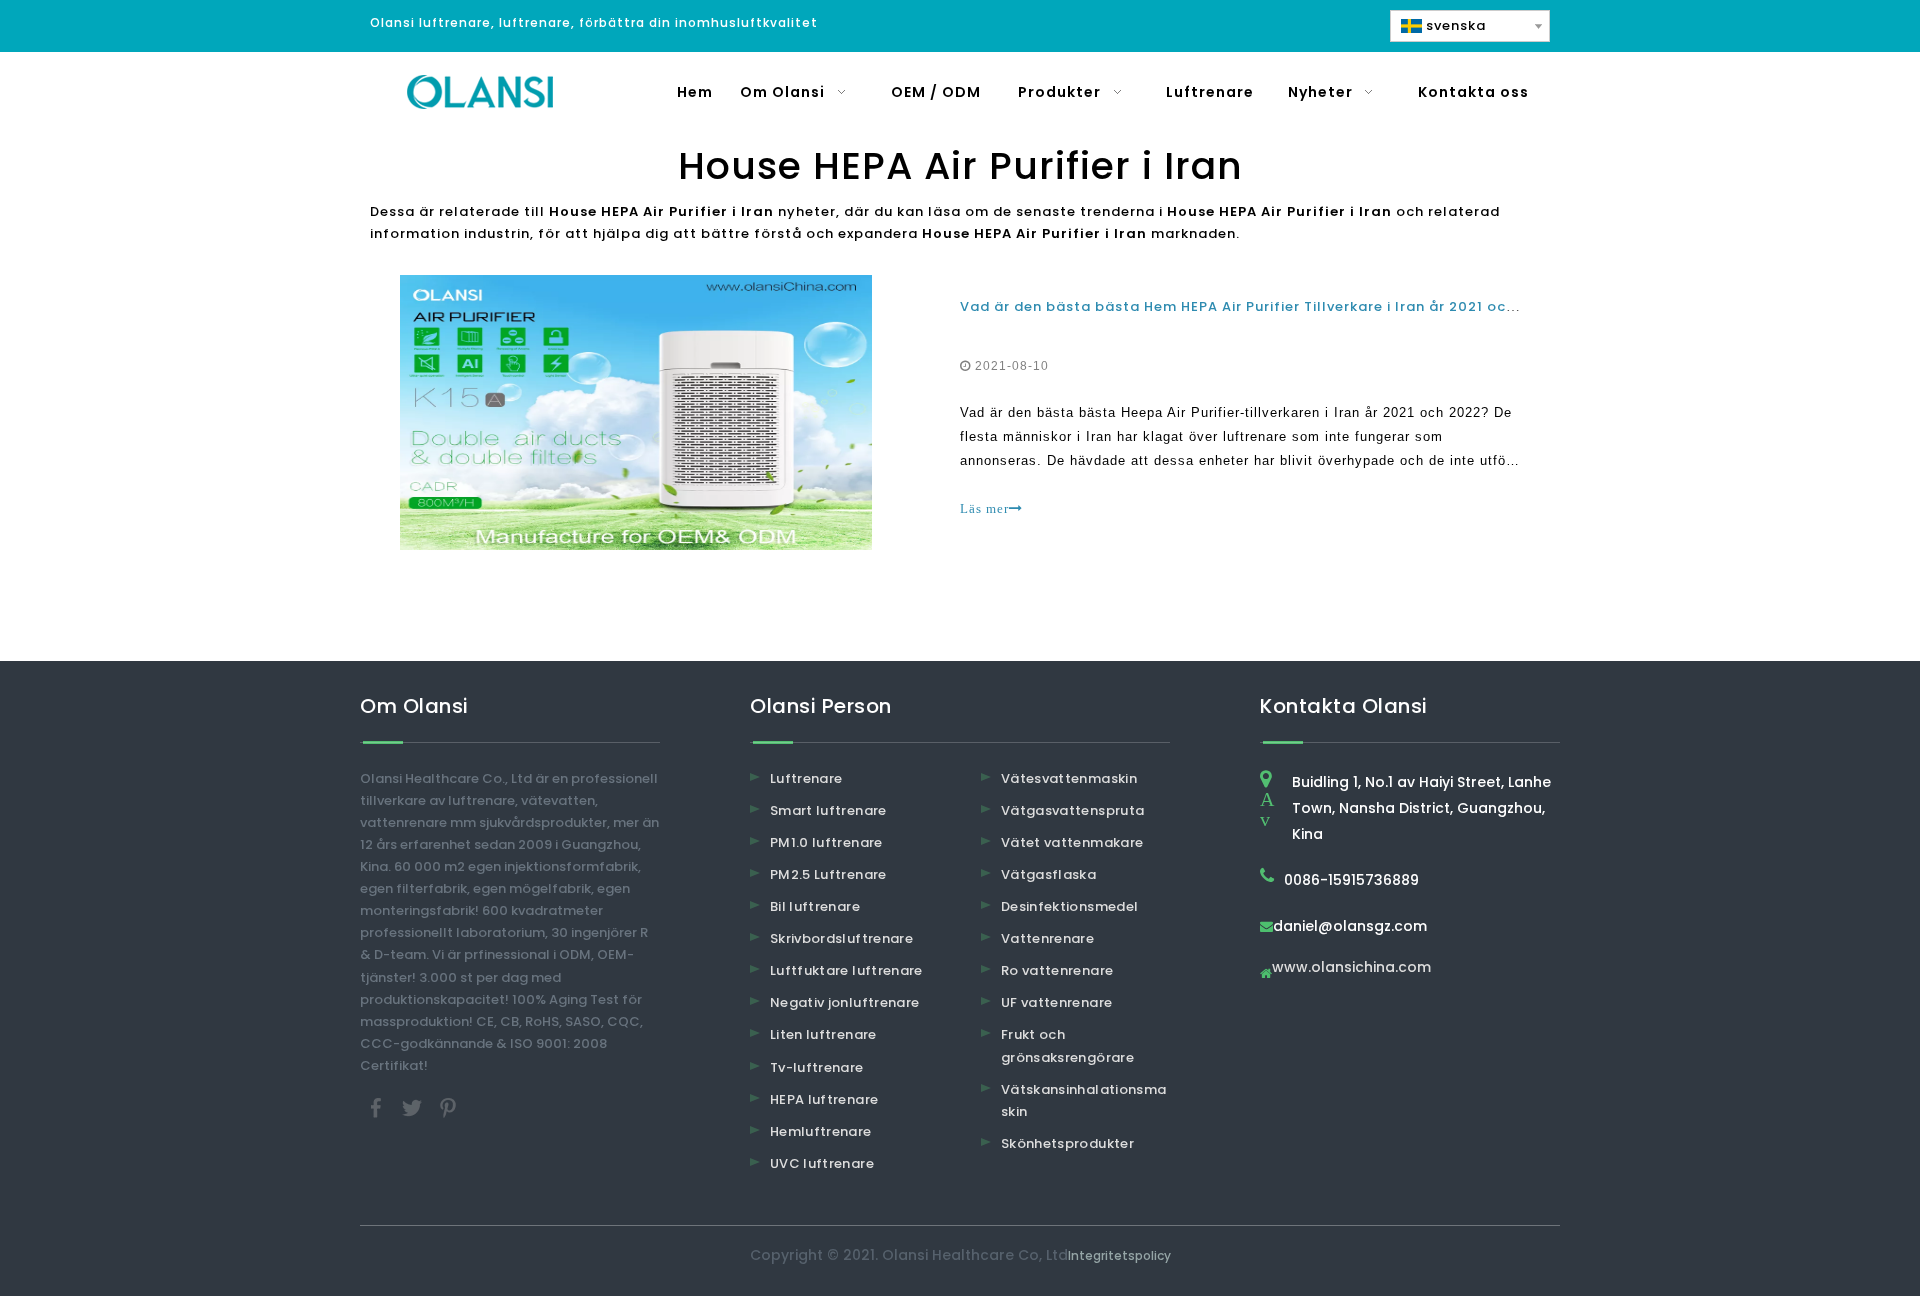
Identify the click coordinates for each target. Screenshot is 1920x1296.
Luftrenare (806, 778)
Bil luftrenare (815, 906)
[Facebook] (378, 1106)
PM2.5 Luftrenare (828, 874)
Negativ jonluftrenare (844, 1002)
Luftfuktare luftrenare (846, 970)
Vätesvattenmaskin (1069, 778)
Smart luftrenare (828, 810)
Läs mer (984, 508)
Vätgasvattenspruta (1072, 810)
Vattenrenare (1047, 938)
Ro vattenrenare (1057, 970)
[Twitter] (414, 1106)
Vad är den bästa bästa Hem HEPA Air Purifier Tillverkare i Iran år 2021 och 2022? (1262, 306)
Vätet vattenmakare (1072, 842)
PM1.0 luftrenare (826, 842)
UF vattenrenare (1056, 1002)
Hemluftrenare (821, 1131)
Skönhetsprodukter (1067, 1143)
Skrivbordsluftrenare (841, 938)
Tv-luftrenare (817, 1067)
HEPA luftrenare (824, 1099)
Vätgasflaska (1048, 874)
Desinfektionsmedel (1069, 906)
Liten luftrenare (823, 1034)
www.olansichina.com (1351, 968)
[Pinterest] (448, 1106)
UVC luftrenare (822, 1163)
